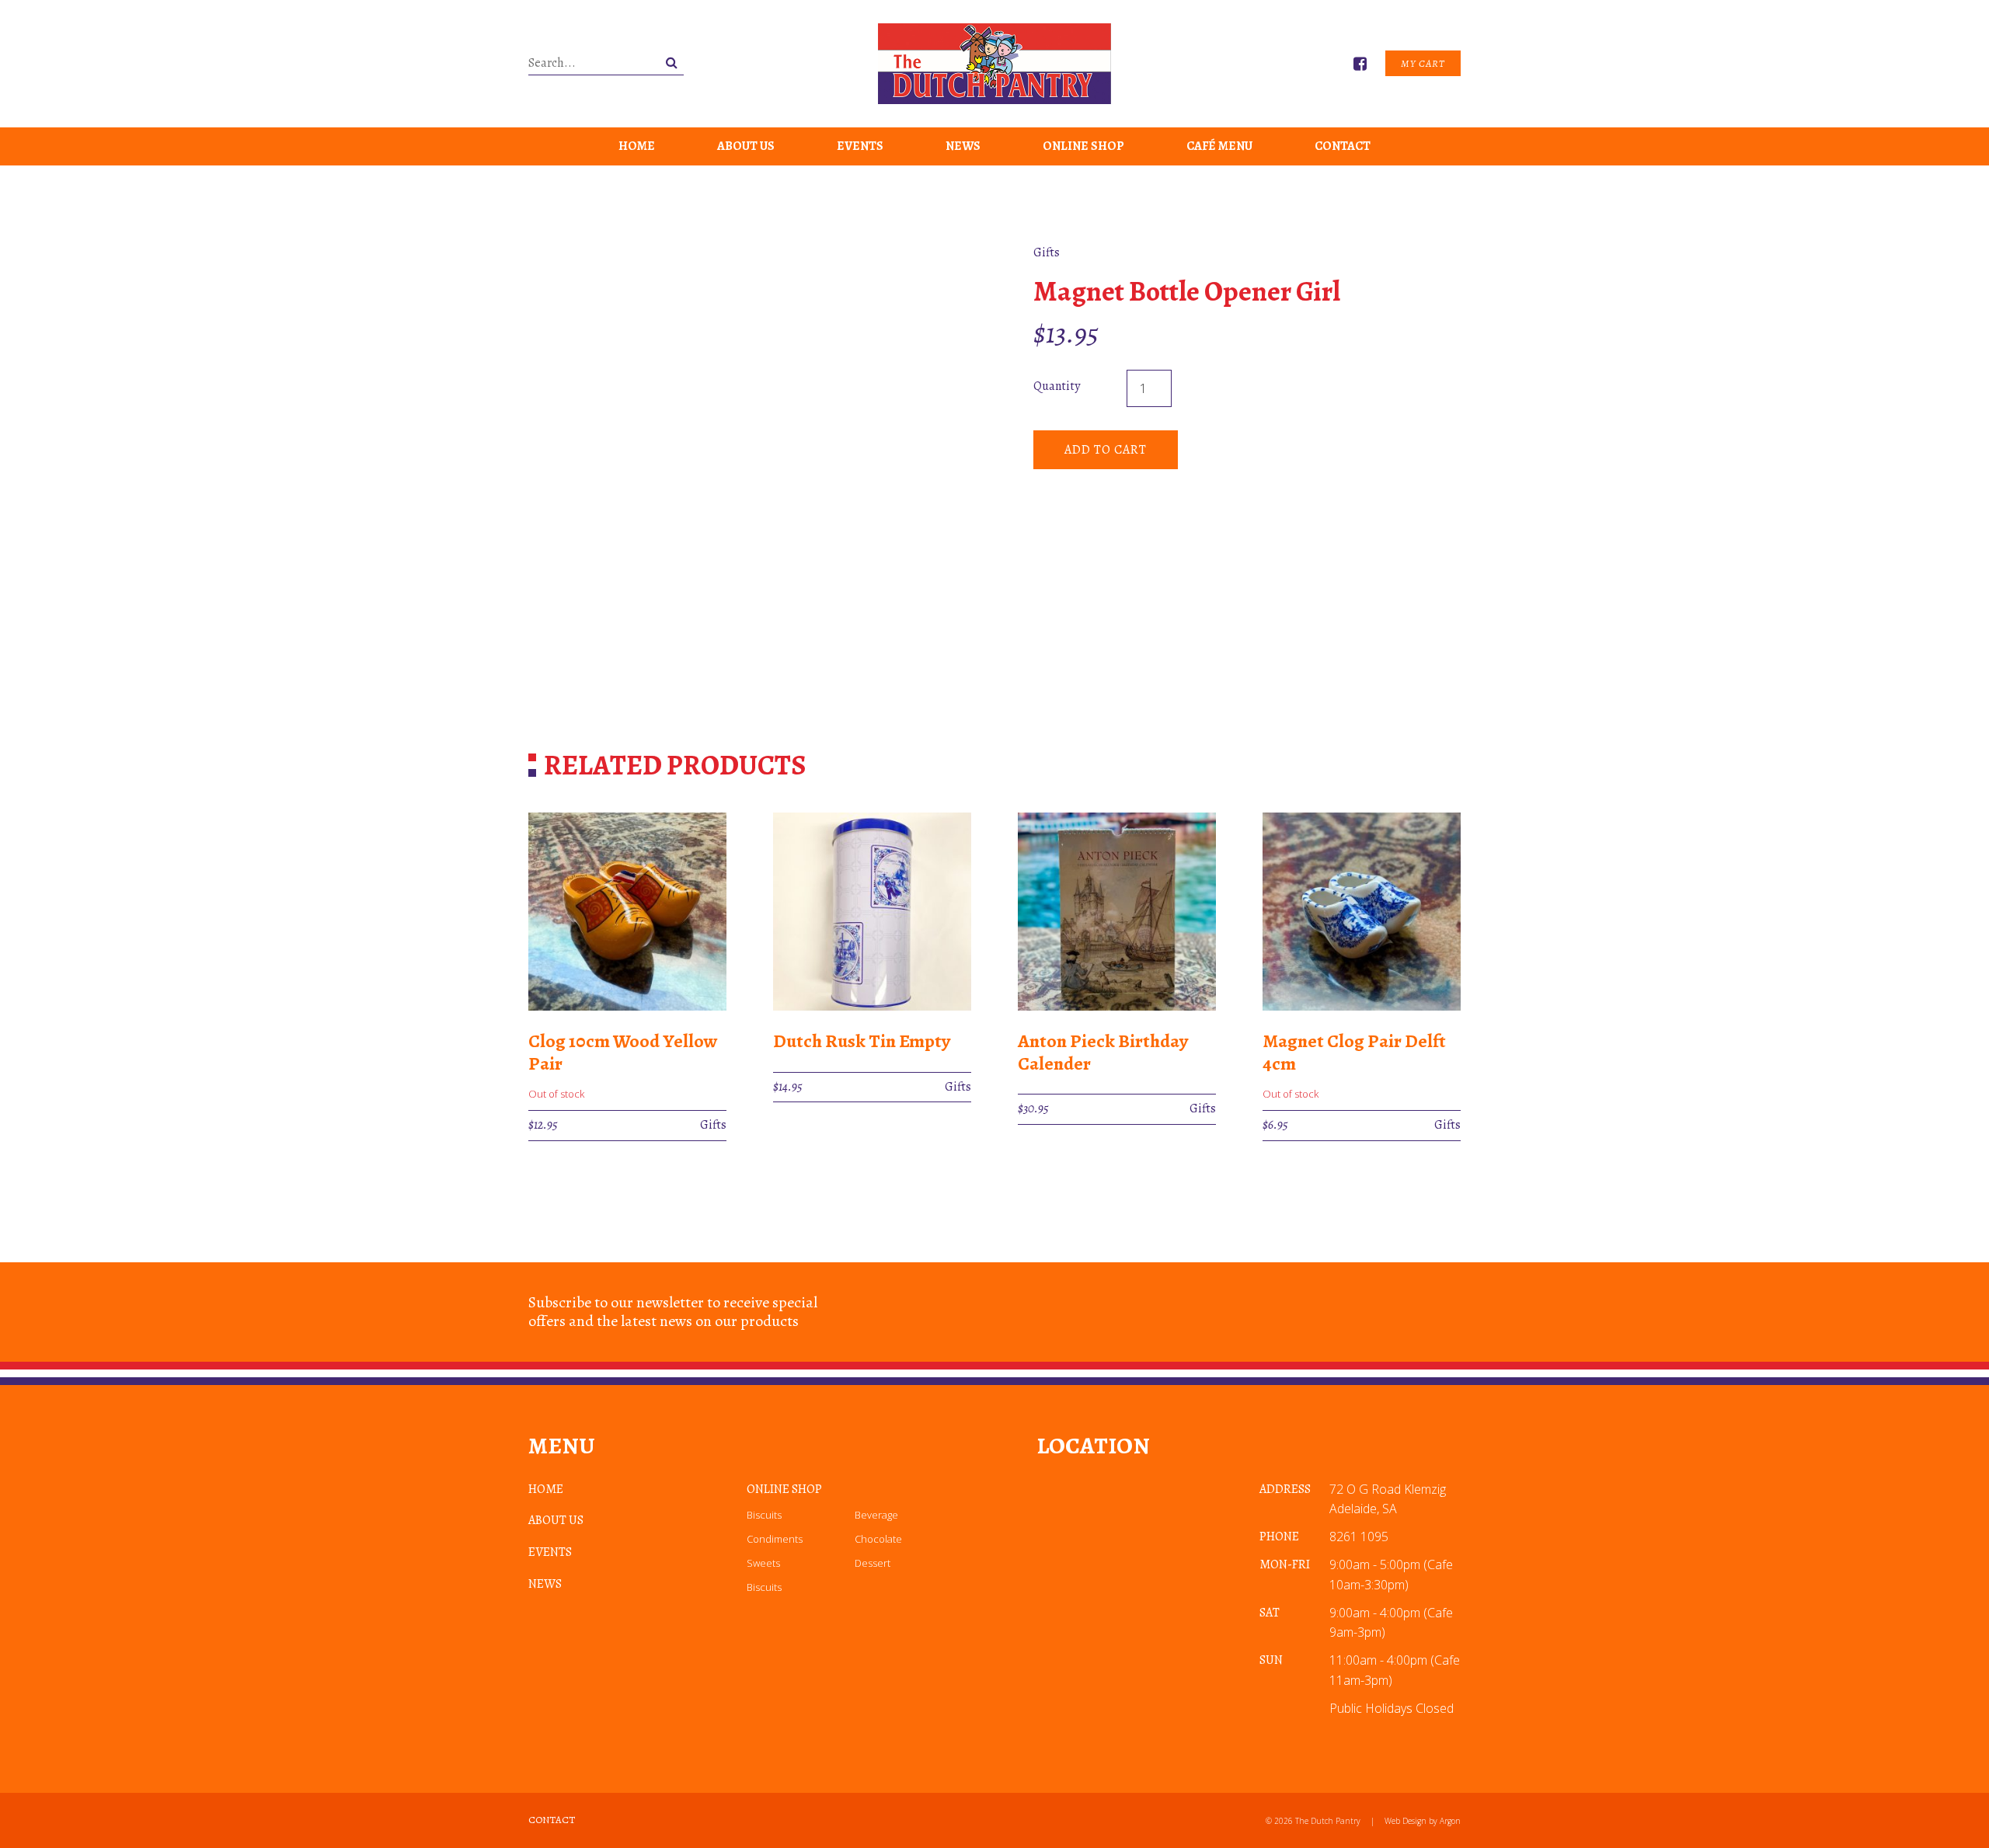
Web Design (1406, 1821)
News (963, 146)
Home (637, 146)
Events (860, 146)
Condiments (775, 1539)
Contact (1343, 146)
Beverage (876, 1515)
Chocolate (878, 1539)
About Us (746, 146)
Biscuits (764, 1515)
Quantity (1057, 386)
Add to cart (1106, 450)
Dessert (873, 1563)
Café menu (1219, 146)
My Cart (1423, 63)
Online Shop (1083, 146)
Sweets (763, 1563)
